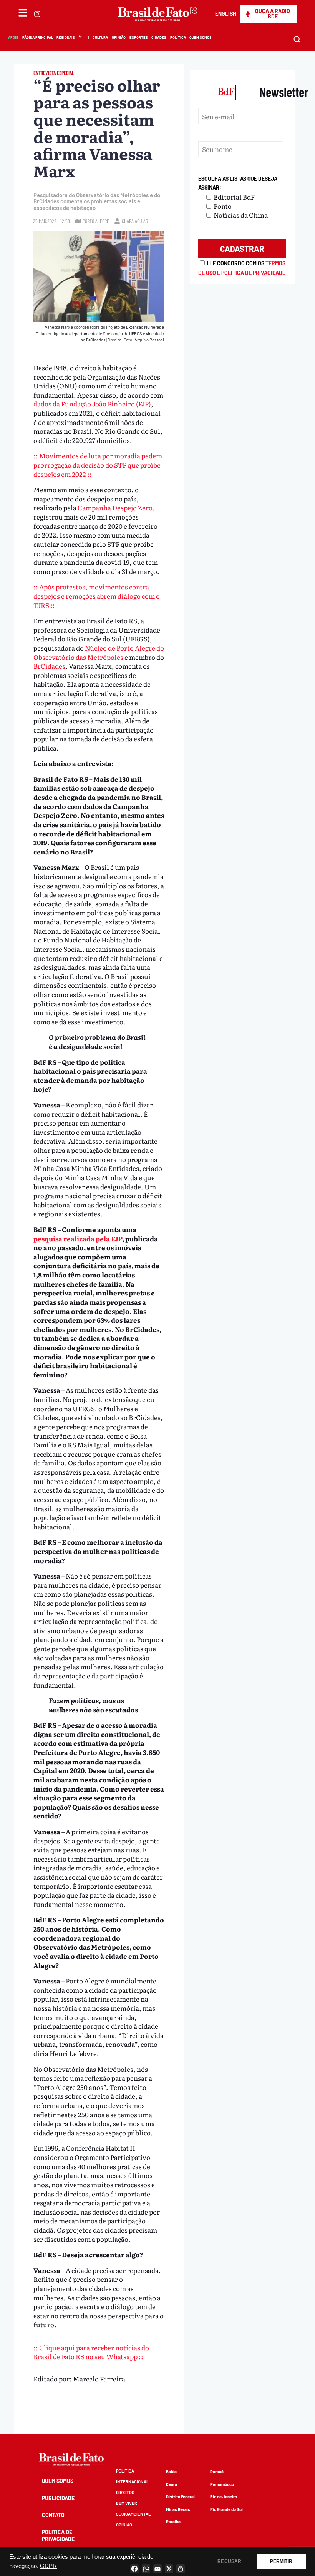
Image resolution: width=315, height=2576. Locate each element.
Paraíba (173, 2522)
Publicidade (58, 2498)
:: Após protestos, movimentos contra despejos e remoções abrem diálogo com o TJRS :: (97, 596)
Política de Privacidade (58, 2535)
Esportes (138, 37)
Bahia (171, 2472)
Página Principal (37, 37)
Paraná (217, 2472)
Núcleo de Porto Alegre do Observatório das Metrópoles (99, 652)
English (226, 14)
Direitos (125, 2492)
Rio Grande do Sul (226, 2509)
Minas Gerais (178, 2509)
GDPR (48, 2566)
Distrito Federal (180, 2497)
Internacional (132, 2482)
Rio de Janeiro (224, 2497)
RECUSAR (229, 2561)
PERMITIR (281, 2561)
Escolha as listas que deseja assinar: (238, 183)
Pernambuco (222, 2484)
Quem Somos (201, 37)
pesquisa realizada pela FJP (78, 1238)
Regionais (66, 37)
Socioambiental (133, 2514)
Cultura (100, 37)
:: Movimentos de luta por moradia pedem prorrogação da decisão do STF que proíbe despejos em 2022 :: (98, 465)
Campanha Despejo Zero (115, 507)
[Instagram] (37, 14)
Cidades (159, 37)
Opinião (118, 37)
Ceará (172, 2484)
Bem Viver (127, 2503)
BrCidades (49, 666)
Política (178, 37)
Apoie (13, 37)
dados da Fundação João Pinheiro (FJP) (92, 404)
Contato (53, 2515)
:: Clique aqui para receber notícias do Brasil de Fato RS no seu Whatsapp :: (91, 2352)
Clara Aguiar (135, 221)
